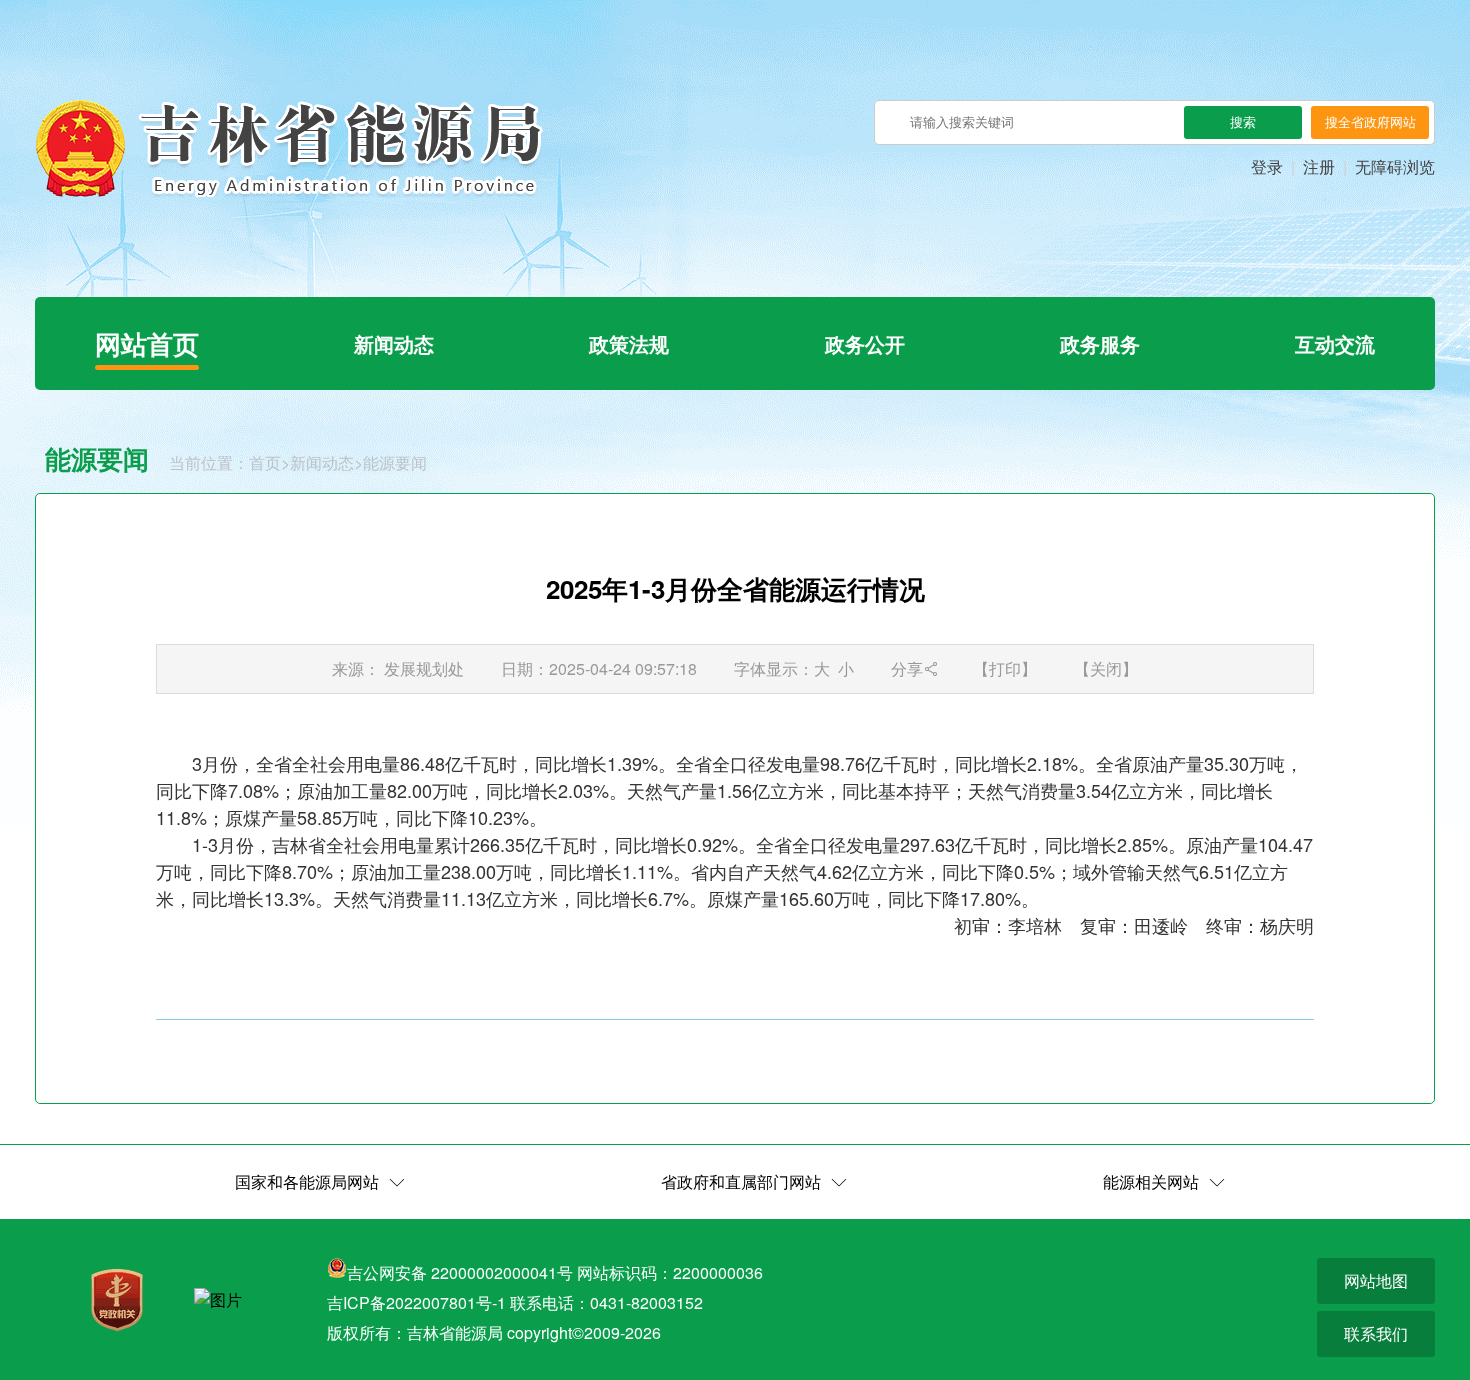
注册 (1319, 166)
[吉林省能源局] (289, 148)
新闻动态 (394, 343)
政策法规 (629, 343)
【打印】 (1005, 668)
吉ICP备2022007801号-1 (416, 1302)
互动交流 (1335, 343)
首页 (265, 462)
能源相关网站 (1151, 1182)
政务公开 (865, 343)
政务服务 (1100, 343)
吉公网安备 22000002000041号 (460, 1272)
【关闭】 (1106, 668)
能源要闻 (395, 462)
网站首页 (147, 343)
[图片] (218, 1300)
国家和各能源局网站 (307, 1182)
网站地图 (1376, 1280)
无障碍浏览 (1395, 166)
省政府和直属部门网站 (741, 1182)
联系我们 (1376, 1333)
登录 (1267, 166)
